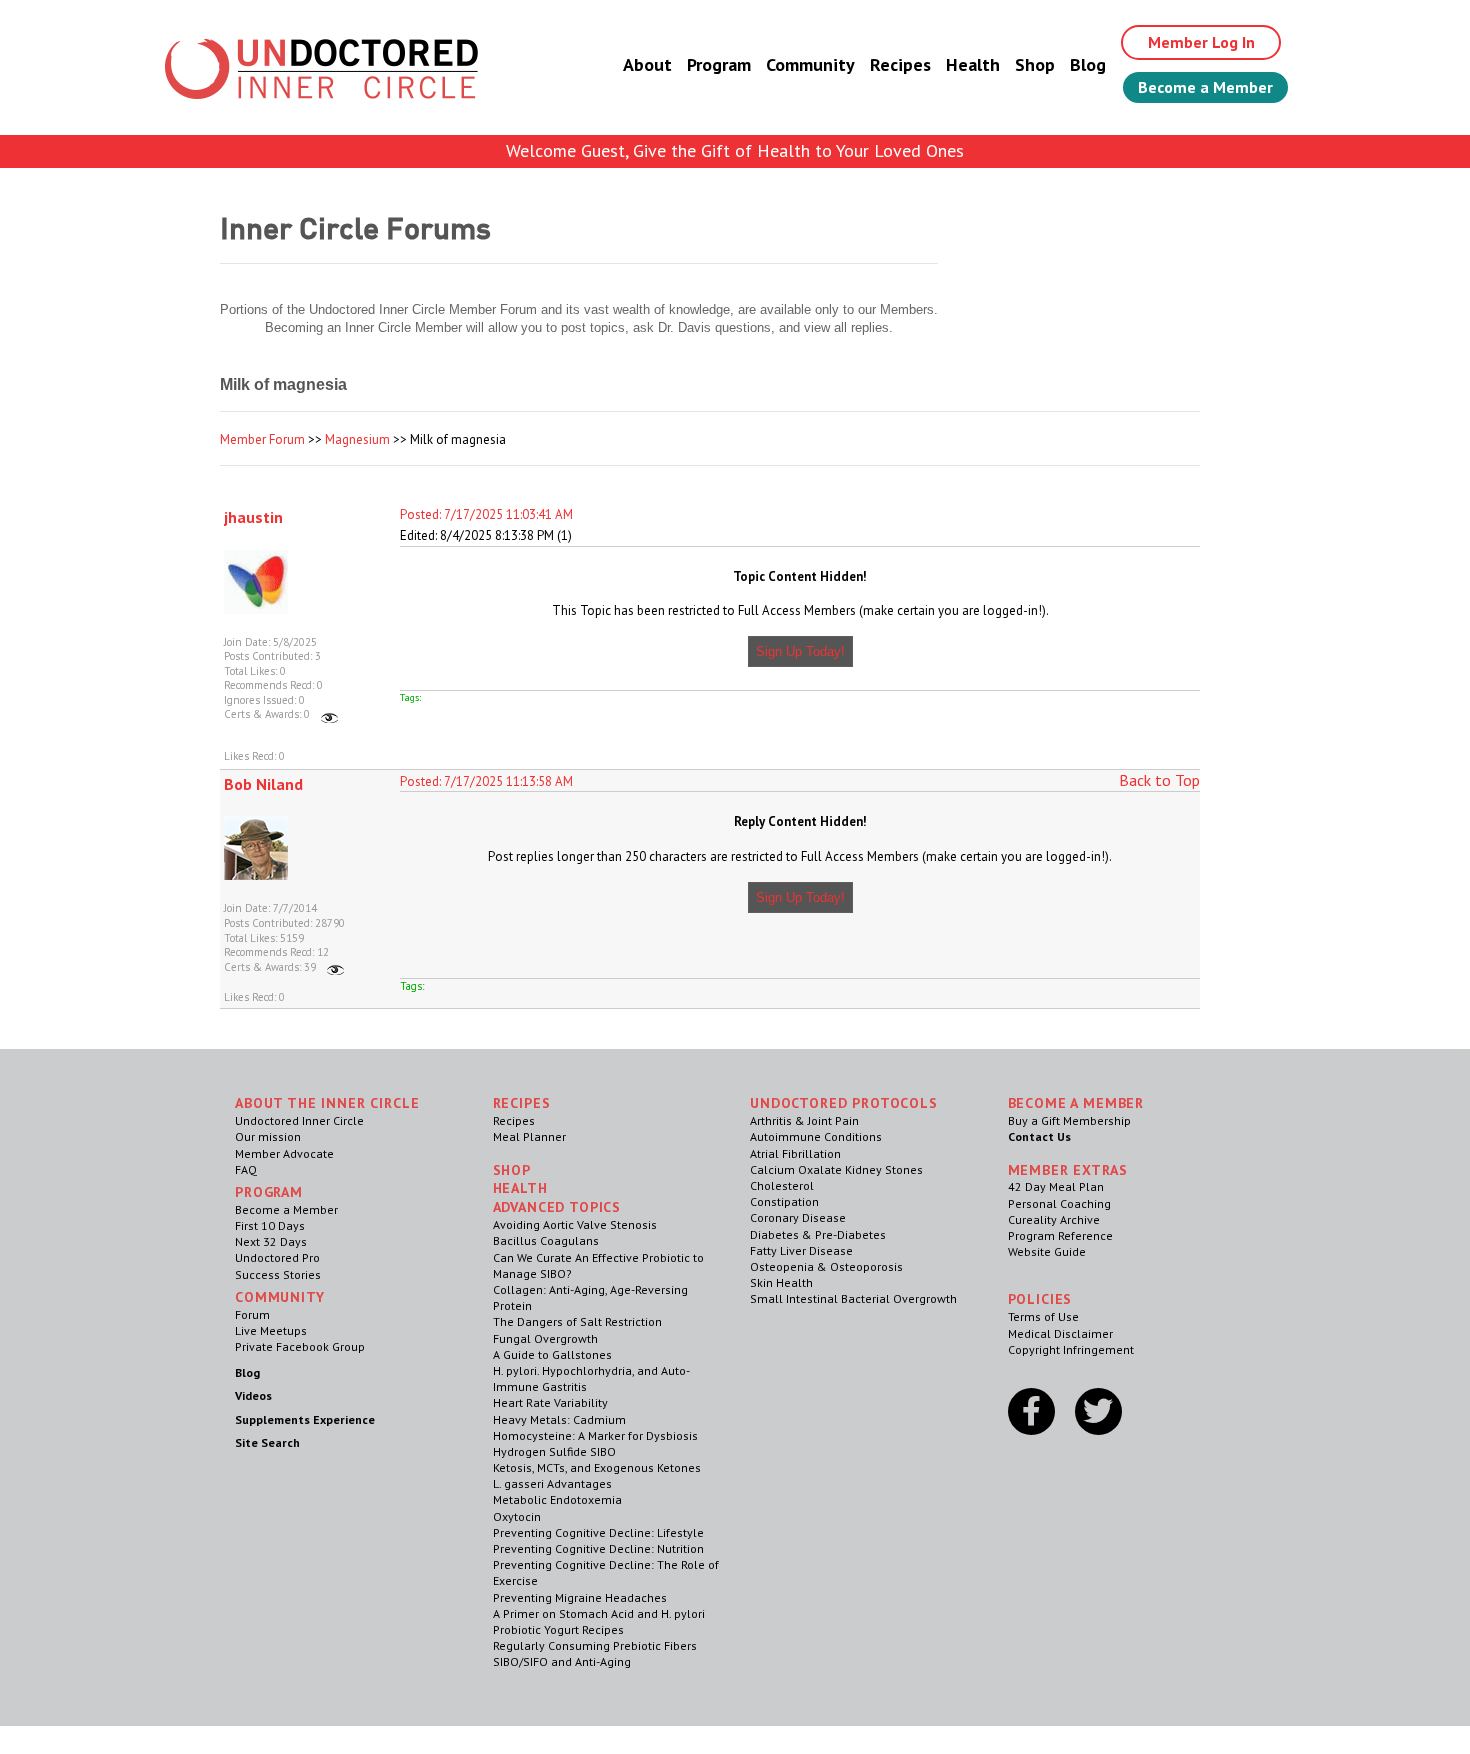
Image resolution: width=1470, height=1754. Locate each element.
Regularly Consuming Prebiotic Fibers (595, 1645)
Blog (1088, 64)
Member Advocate (284, 1153)
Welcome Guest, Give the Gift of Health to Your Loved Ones (735, 150)
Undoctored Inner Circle (299, 1120)
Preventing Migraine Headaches (580, 1597)
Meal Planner (529, 1136)
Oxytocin (517, 1516)
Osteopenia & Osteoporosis (826, 1266)
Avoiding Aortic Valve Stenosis (575, 1224)
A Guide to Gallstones (552, 1354)
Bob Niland (263, 784)
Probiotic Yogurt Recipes (558, 1629)
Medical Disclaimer (1060, 1333)
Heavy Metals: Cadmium (559, 1419)
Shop (1035, 64)
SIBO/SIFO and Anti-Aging (562, 1661)
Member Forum (262, 439)
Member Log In (1201, 42)
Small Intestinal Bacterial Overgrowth (853, 1298)
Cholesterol (782, 1185)
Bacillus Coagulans (546, 1240)
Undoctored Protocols (844, 1103)
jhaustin (253, 517)
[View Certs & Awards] (329, 714)
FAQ (246, 1169)
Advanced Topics (557, 1207)
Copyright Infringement (1071, 1349)
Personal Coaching (1059, 1203)
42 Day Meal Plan (1056, 1186)
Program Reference (1060, 1235)
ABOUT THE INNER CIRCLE (327, 1103)
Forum (252, 1314)
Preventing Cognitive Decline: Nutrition (598, 1548)
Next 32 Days (271, 1241)
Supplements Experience (305, 1419)
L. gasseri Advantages (552, 1483)
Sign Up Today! (800, 651)
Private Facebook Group (300, 1346)
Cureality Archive (1054, 1219)
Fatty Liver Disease (801, 1250)
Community (810, 64)
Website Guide (1047, 1251)
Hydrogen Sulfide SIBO (554, 1451)
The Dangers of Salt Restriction (577, 1321)
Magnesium (357, 439)
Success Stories (278, 1274)
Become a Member (1205, 87)
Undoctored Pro (277, 1257)
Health (973, 64)
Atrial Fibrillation (795, 1153)
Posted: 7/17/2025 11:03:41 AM (486, 514)
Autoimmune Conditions (816, 1136)
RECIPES (522, 1103)
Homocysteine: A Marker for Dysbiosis (595, 1435)
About (647, 64)
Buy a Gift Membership (1069, 1120)
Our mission (268, 1136)
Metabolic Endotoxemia (557, 1499)
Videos (253, 1395)
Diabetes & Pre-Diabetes (818, 1234)
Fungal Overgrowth (545, 1338)
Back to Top (1159, 780)
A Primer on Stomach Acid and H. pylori (599, 1613)
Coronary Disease (798, 1217)
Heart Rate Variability (550, 1402)
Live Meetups (271, 1330)
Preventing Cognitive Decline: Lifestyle (598, 1532)
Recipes (900, 64)
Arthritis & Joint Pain (804, 1120)
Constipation (784, 1201)
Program (719, 64)
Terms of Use (1043, 1316)
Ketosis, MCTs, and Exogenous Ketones (597, 1467)
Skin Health (781, 1282)
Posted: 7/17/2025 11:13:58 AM (486, 781)
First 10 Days (270, 1225)
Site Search (267, 1442)
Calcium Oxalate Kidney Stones (836, 1169)
